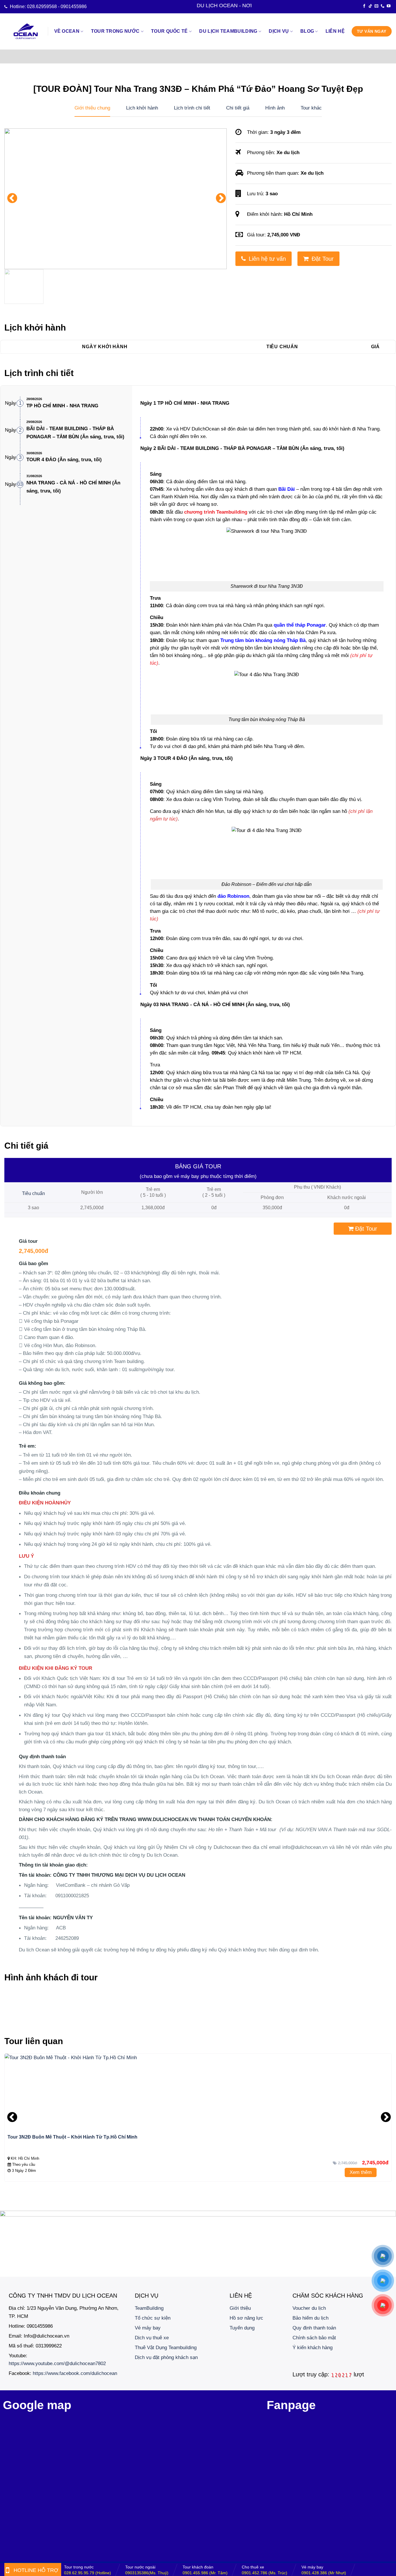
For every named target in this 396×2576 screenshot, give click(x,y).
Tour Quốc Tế (169, 31)
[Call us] (383, 6)
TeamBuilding (149, 2308)
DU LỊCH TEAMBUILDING (228, 31)
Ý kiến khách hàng (313, 2347)
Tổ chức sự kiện (153, 2318)
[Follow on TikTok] (370, 6)
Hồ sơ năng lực (246, 2318)
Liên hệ (335, 31)
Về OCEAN (67, 31)
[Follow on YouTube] (389, 6)
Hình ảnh (275, 108)
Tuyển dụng (242, 2328)
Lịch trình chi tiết (192, 108)
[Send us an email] (376, 6)
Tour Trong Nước (115, 31)
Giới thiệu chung (92, 108)
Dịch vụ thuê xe (152, 2338)
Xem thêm (361, 2172)
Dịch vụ (279, 31)
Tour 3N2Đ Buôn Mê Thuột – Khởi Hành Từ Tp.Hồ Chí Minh (72, 2137)
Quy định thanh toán (314, 2328)
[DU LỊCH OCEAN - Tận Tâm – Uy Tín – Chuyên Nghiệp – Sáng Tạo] (26, 31)
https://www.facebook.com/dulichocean (75, 2373)
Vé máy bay (148, 2328)
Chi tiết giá (238, 108)
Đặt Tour (323, 259)
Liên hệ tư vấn (267, 259)
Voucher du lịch (309, 2308)
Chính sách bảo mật (314, 2338)
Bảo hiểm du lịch (310, 2318)
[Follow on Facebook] (364, 6)
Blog (307, 31)
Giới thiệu (240, 2308)
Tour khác (311, 108)
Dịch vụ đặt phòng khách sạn (166, 2357)
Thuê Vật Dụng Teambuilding (166, 2347)
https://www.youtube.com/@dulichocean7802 (57, 2363)
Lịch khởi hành (142, 108)
